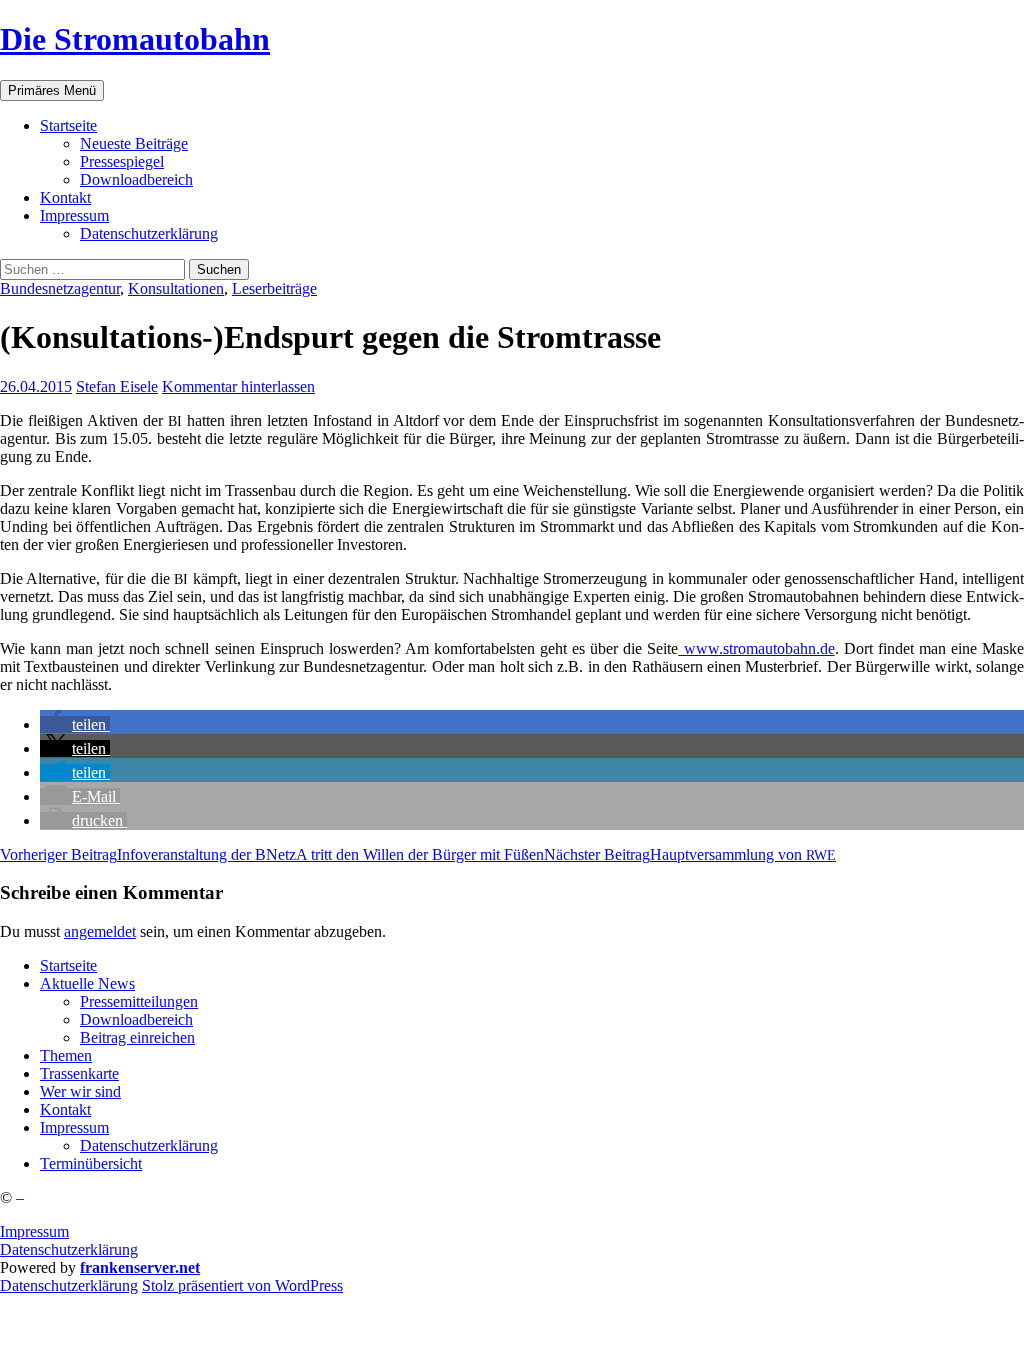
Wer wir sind (80, 1091)
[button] (75, 724)
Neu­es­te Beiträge (134, 143)
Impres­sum (74, 215)
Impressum (34, 1231)
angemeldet (100, 931)
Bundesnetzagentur (60, 288)
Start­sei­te (68, 125)
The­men (66, 1055)
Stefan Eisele (117, 386)
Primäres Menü (52, 90)
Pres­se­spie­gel (122, 161)
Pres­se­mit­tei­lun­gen (139, 1001)
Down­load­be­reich (136, 179)
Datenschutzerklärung (69, 1249)
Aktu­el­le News (87, 983)
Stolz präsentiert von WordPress (242, 1285)
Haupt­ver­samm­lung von (690, 854)
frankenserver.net (140, 1267)
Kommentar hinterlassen (238, 386)
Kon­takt (65, 197)
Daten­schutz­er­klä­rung (149, 233)
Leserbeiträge (274, 288)
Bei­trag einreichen (137, 1037)
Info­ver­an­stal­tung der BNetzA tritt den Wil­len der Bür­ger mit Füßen (272, 854)
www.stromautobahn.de (756, 648)
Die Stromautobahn (135, 39)
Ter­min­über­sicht (91, 1163)
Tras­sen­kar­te (79, 1073)
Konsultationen (176, 288)
